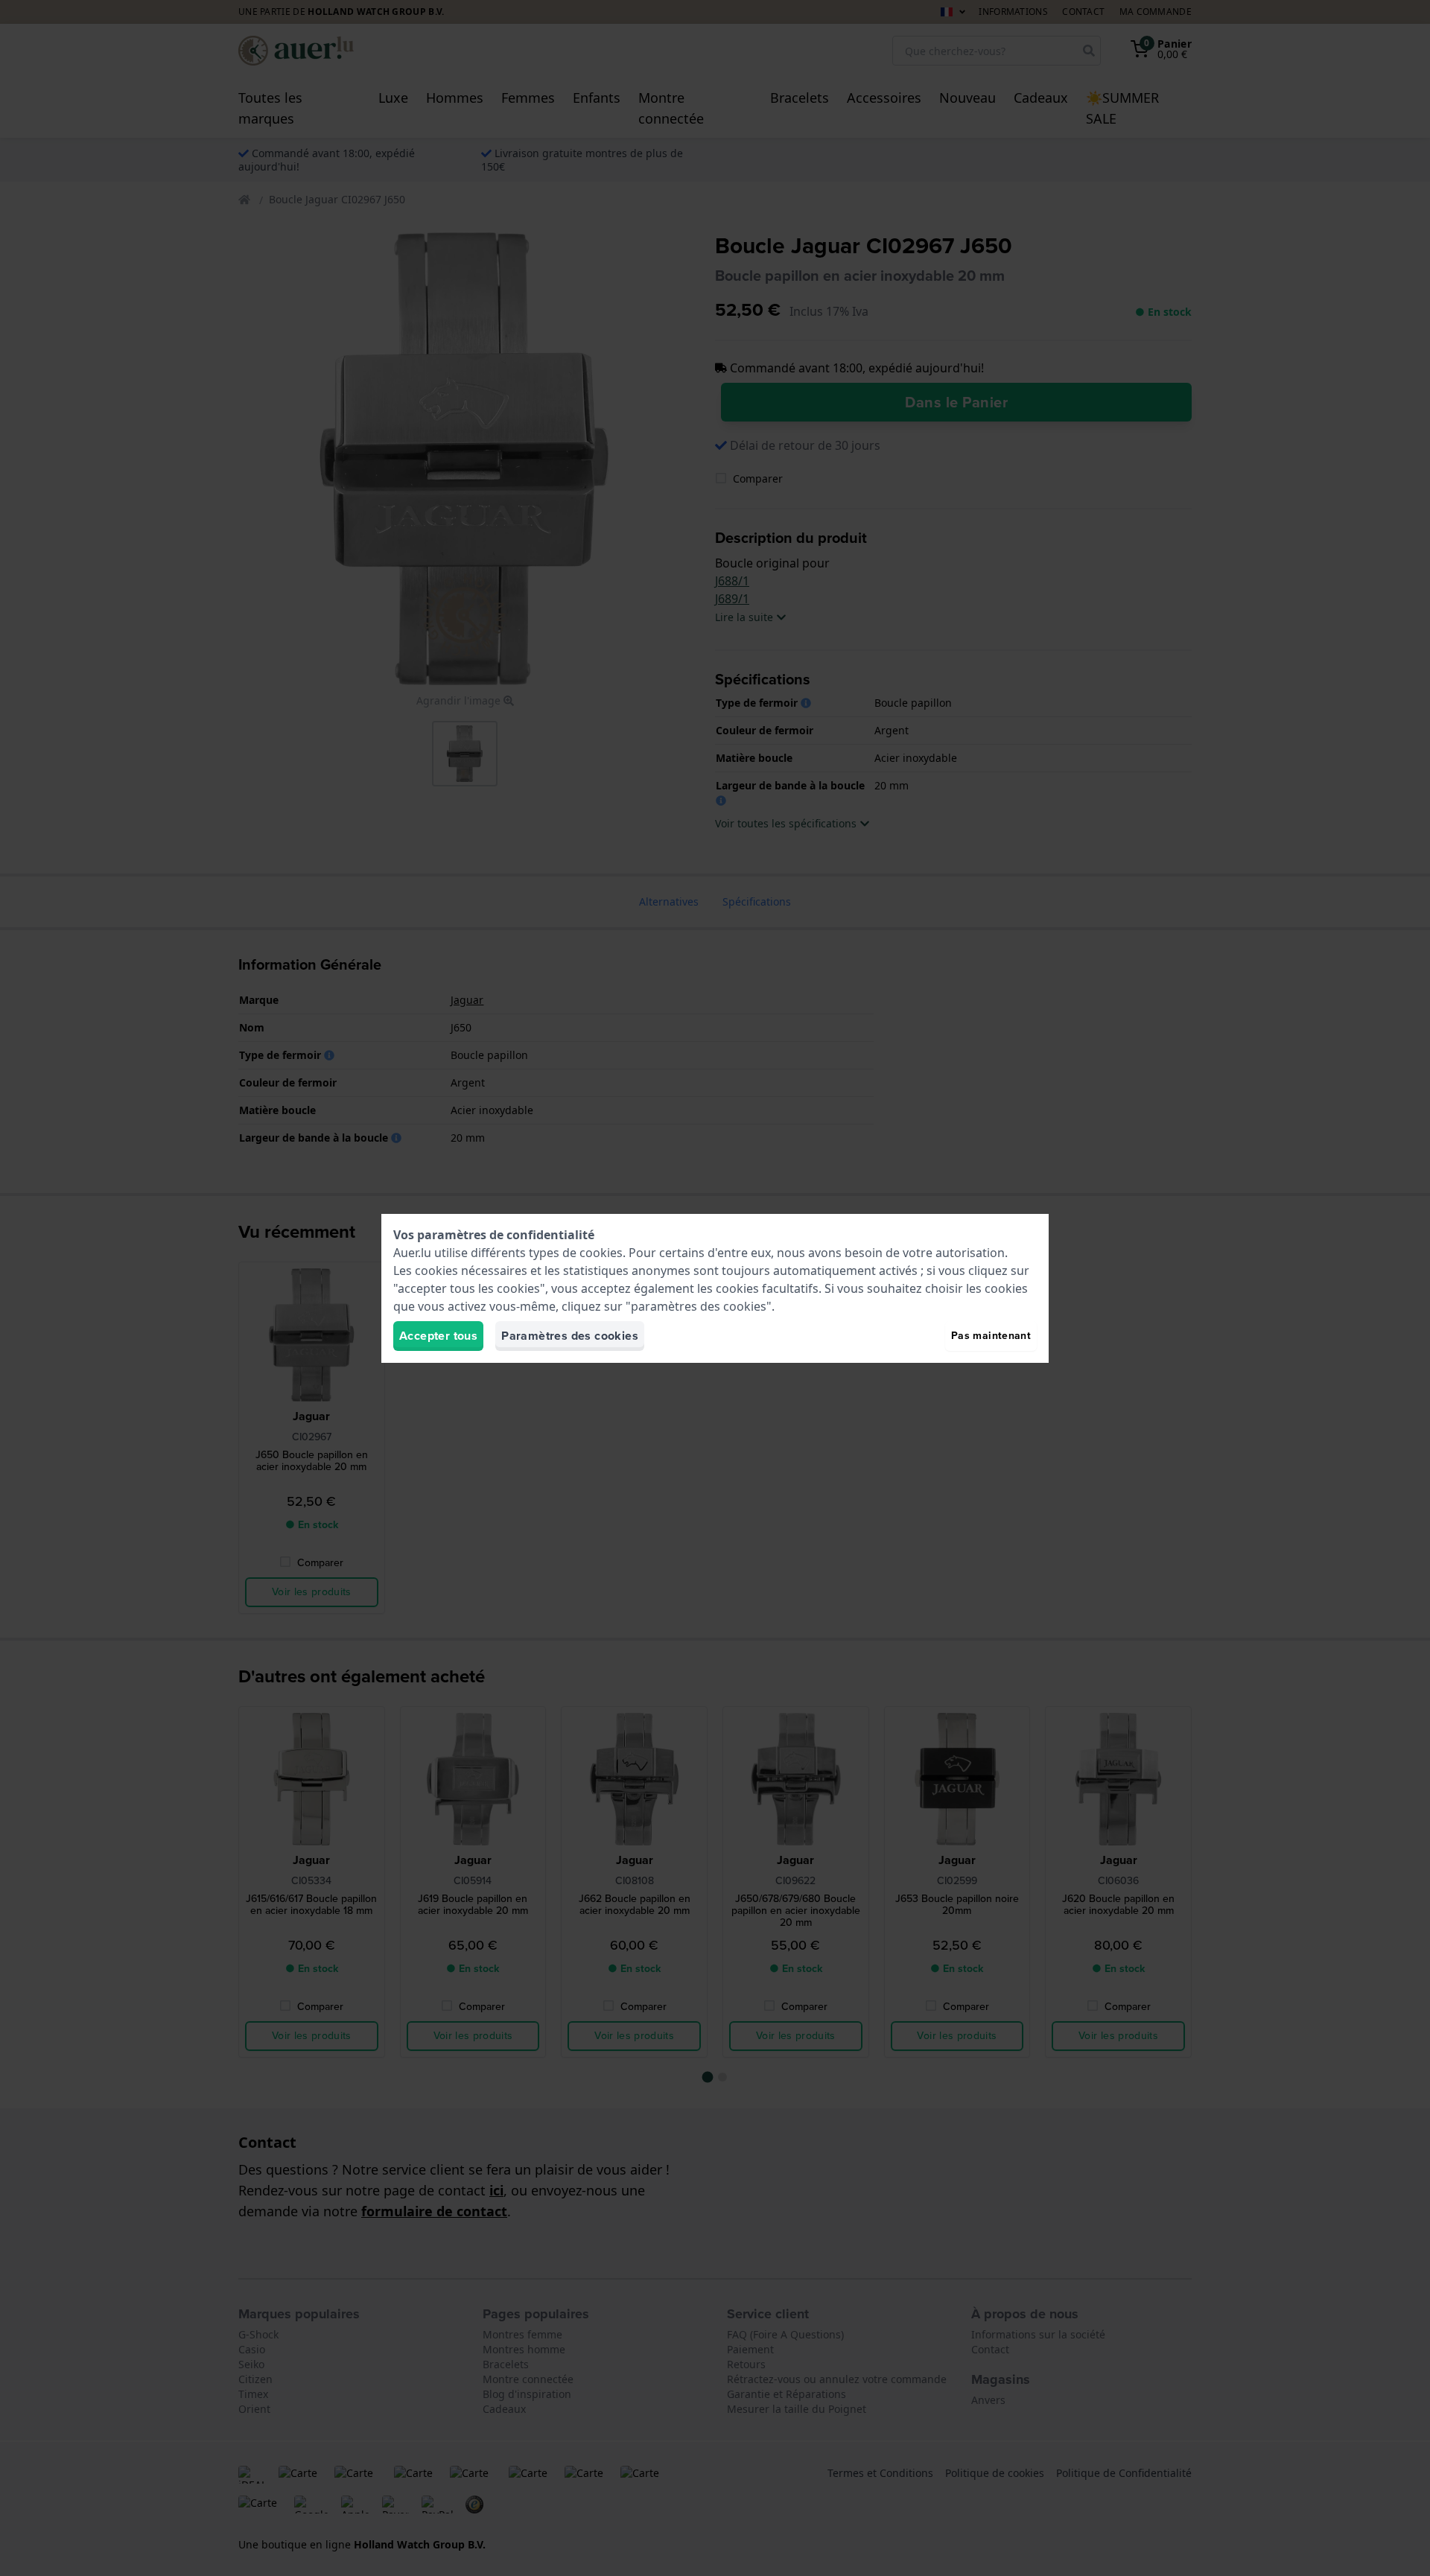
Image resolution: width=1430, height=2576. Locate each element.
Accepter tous (438, 1336)
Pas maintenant (991, 1336)
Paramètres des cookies (570, 1336)
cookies (601, 1253)
